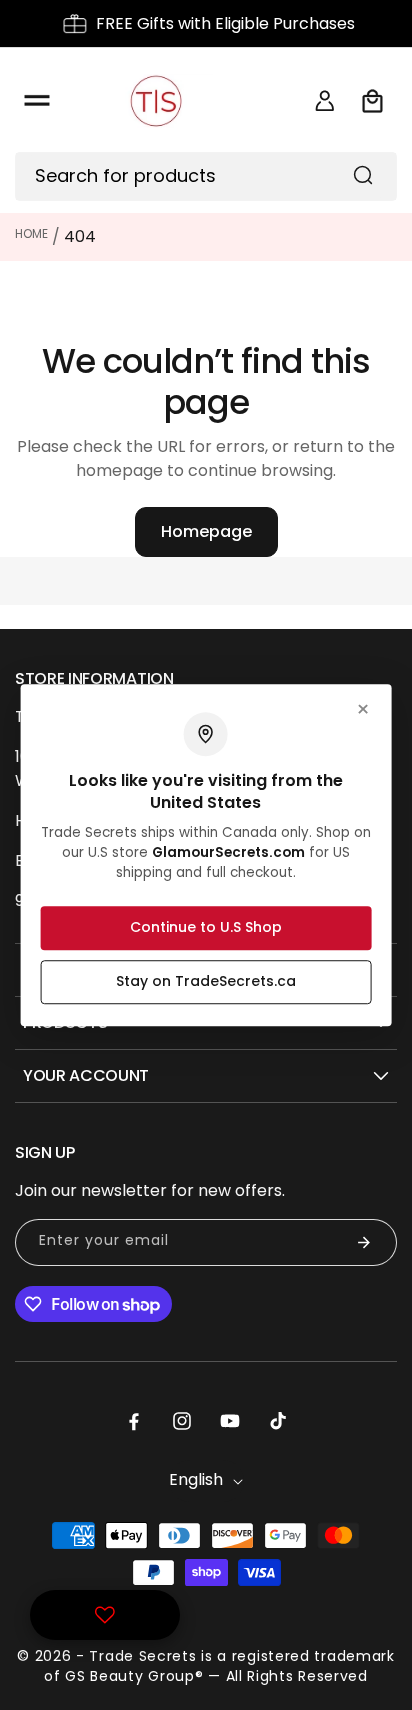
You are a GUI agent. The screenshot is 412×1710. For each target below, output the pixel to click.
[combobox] (206, 176)
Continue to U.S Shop (206, 927)
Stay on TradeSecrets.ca (206, 981)
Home (31, 233)
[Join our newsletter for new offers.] (364, 1242)
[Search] (363, 175)
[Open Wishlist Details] (105, 1615)
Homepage (206, 531)
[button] (37, 101)
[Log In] (325, 101)
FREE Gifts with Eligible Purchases (225, 23)
